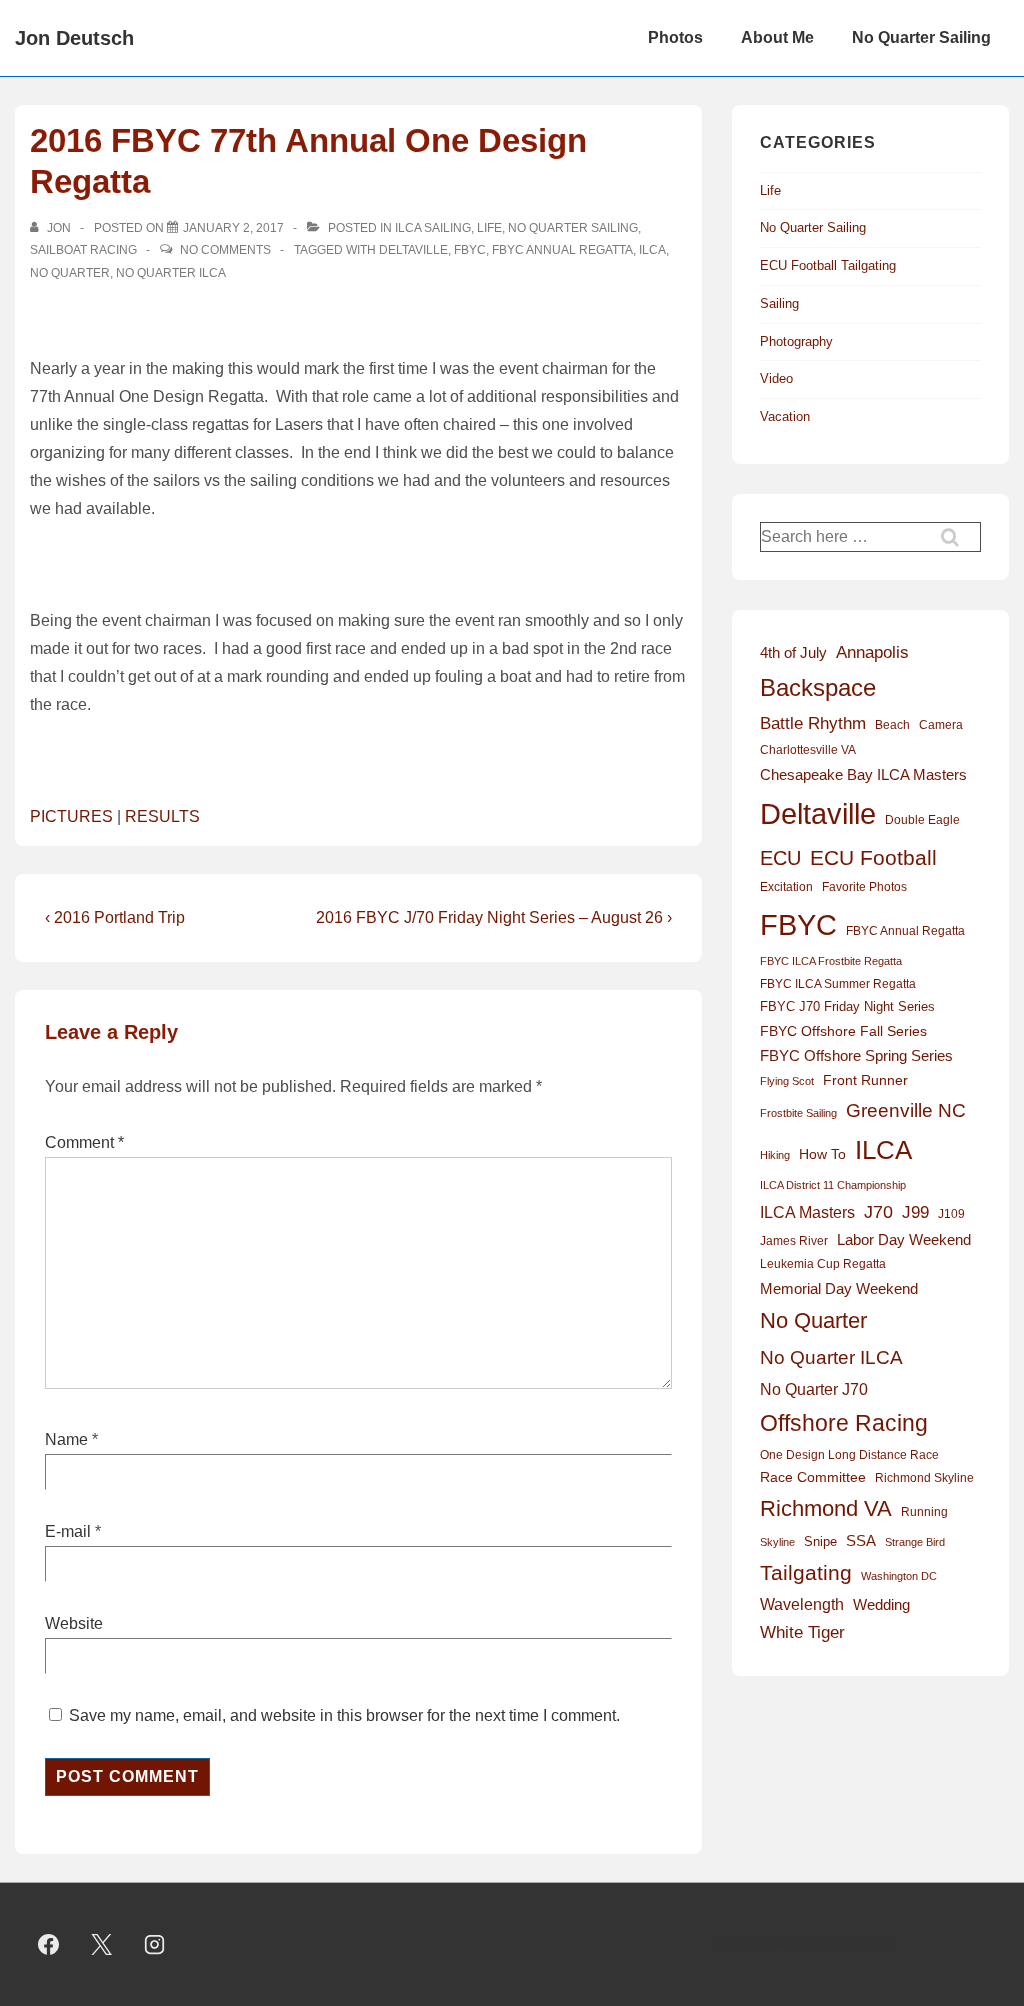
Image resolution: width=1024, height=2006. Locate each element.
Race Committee (813, 1477)
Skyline (777, 1542)
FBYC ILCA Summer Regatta (838, 984)
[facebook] (49, 1945)
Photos (675, 37)
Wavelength (802, 1604)
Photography (796, 341)
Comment (84, 1142)
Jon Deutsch (74, 38)
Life (489, 228)
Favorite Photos (864, 887)
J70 (878, 1212)
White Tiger (802, 1632)
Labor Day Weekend (904, 1240)
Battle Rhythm (813, 723)
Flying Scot (787, 1081)
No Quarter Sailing (921, 37)
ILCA (652, 250)
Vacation (785, 416)
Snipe (820, 1541)
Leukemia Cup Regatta (823, 1264)
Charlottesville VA (808, 750)
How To (822, 1154)
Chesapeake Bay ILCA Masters (863, 774)
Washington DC (899, 1576)
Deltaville (413, 250)
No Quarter (70, 273)
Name (66, 1439)
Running (924, 1512)
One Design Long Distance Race (849, 1455)
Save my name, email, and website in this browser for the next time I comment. (344, 1715)
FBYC (470, 250)
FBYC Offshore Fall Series (843, 1031)
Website (74, 1623)
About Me (777, 37)
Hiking (775, 1155)
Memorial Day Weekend (839, 1288)
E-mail (68, 1531)
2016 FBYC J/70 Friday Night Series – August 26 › (494, 917)
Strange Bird (915, 1542)
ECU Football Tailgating (828, 265)
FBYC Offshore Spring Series (856, 1056)
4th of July (793, 653)
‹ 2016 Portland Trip (115, 917)
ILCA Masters (807, 1212)
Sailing (779, 303)
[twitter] (102, 1945)
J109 (951, 1214)
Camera (941, 725)
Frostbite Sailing (798, 1113)
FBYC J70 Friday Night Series (847, 1006)
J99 (915, 1212)
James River (794, 1241)
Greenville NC (906, 1110)
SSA (861, 1541)
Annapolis (872, 652)
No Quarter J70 (814, 1389)
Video (776, 378)
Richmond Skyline (924, 1478)
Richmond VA (826, 1508)
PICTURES (71, 816)
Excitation (786, 887)
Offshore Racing (844, 1423)
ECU (780, 858)
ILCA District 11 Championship (833, 1185)
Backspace (818, 687)
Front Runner (865, 1080)
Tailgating (806, 1572)
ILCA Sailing (433, 228)
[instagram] (155, 1945)
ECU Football (873, 857)
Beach (892, 725)
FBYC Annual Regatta (562, 250)
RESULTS (162, 816)
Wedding (881, 1604)
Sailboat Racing (83, 250)
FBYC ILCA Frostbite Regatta (831, 961)
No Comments (225, 250)
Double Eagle (922, 820)
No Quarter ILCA (171, 273)
